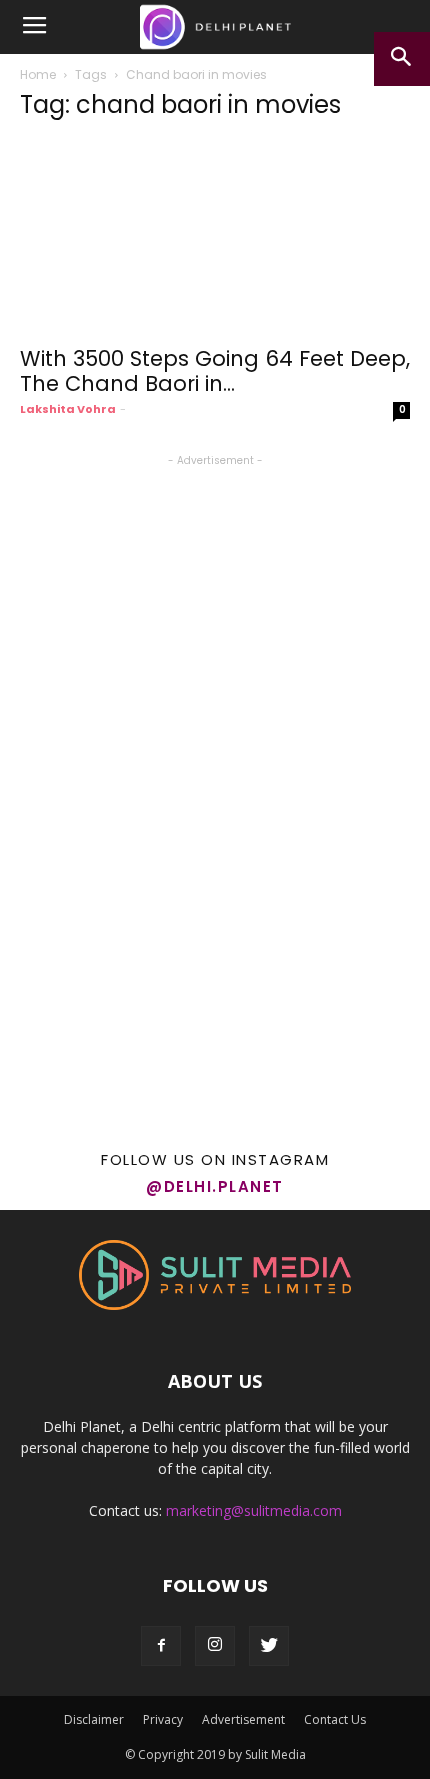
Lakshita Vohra (68, 409)
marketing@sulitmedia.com (254, 1510)
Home (38, 74)
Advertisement (243, 1719)
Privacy (163, 1719)
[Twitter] (269, 1646)
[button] (402, 59)
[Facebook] (161, 1646)
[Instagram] (215, 1646)
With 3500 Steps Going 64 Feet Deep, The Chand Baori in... (215, 371)
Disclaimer (94, 1719)
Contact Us (335, 1719)
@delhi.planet (215, 1186)
